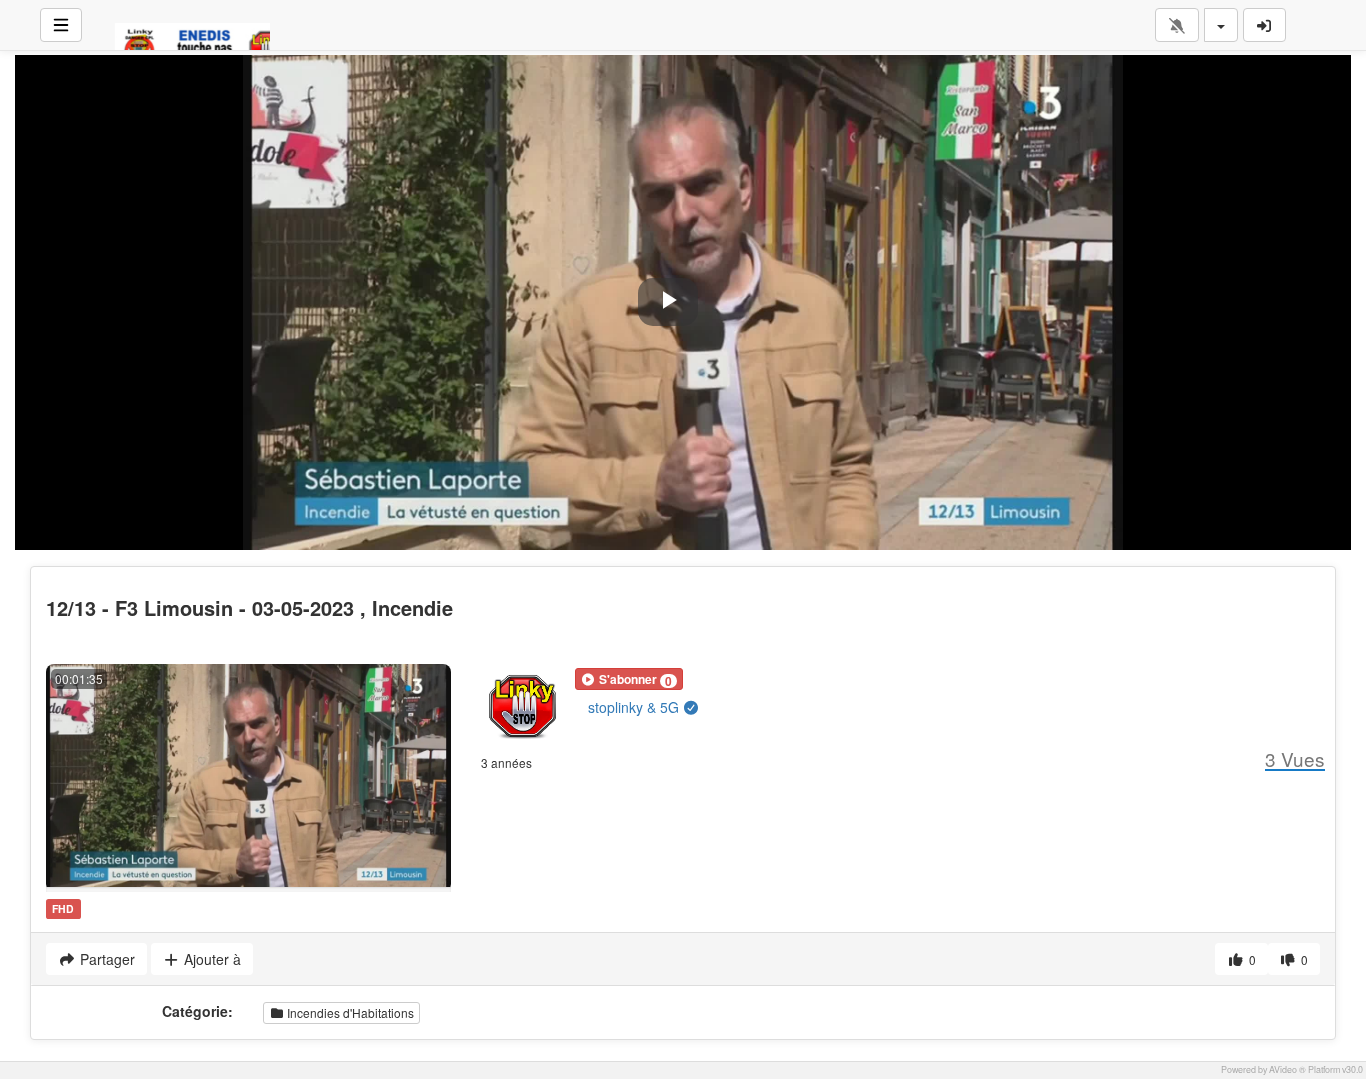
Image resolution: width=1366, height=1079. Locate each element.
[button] (629, 679)
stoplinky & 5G (635, 707)
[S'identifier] (1265, 25)
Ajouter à (210, 959)
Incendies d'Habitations (349, 1012)
